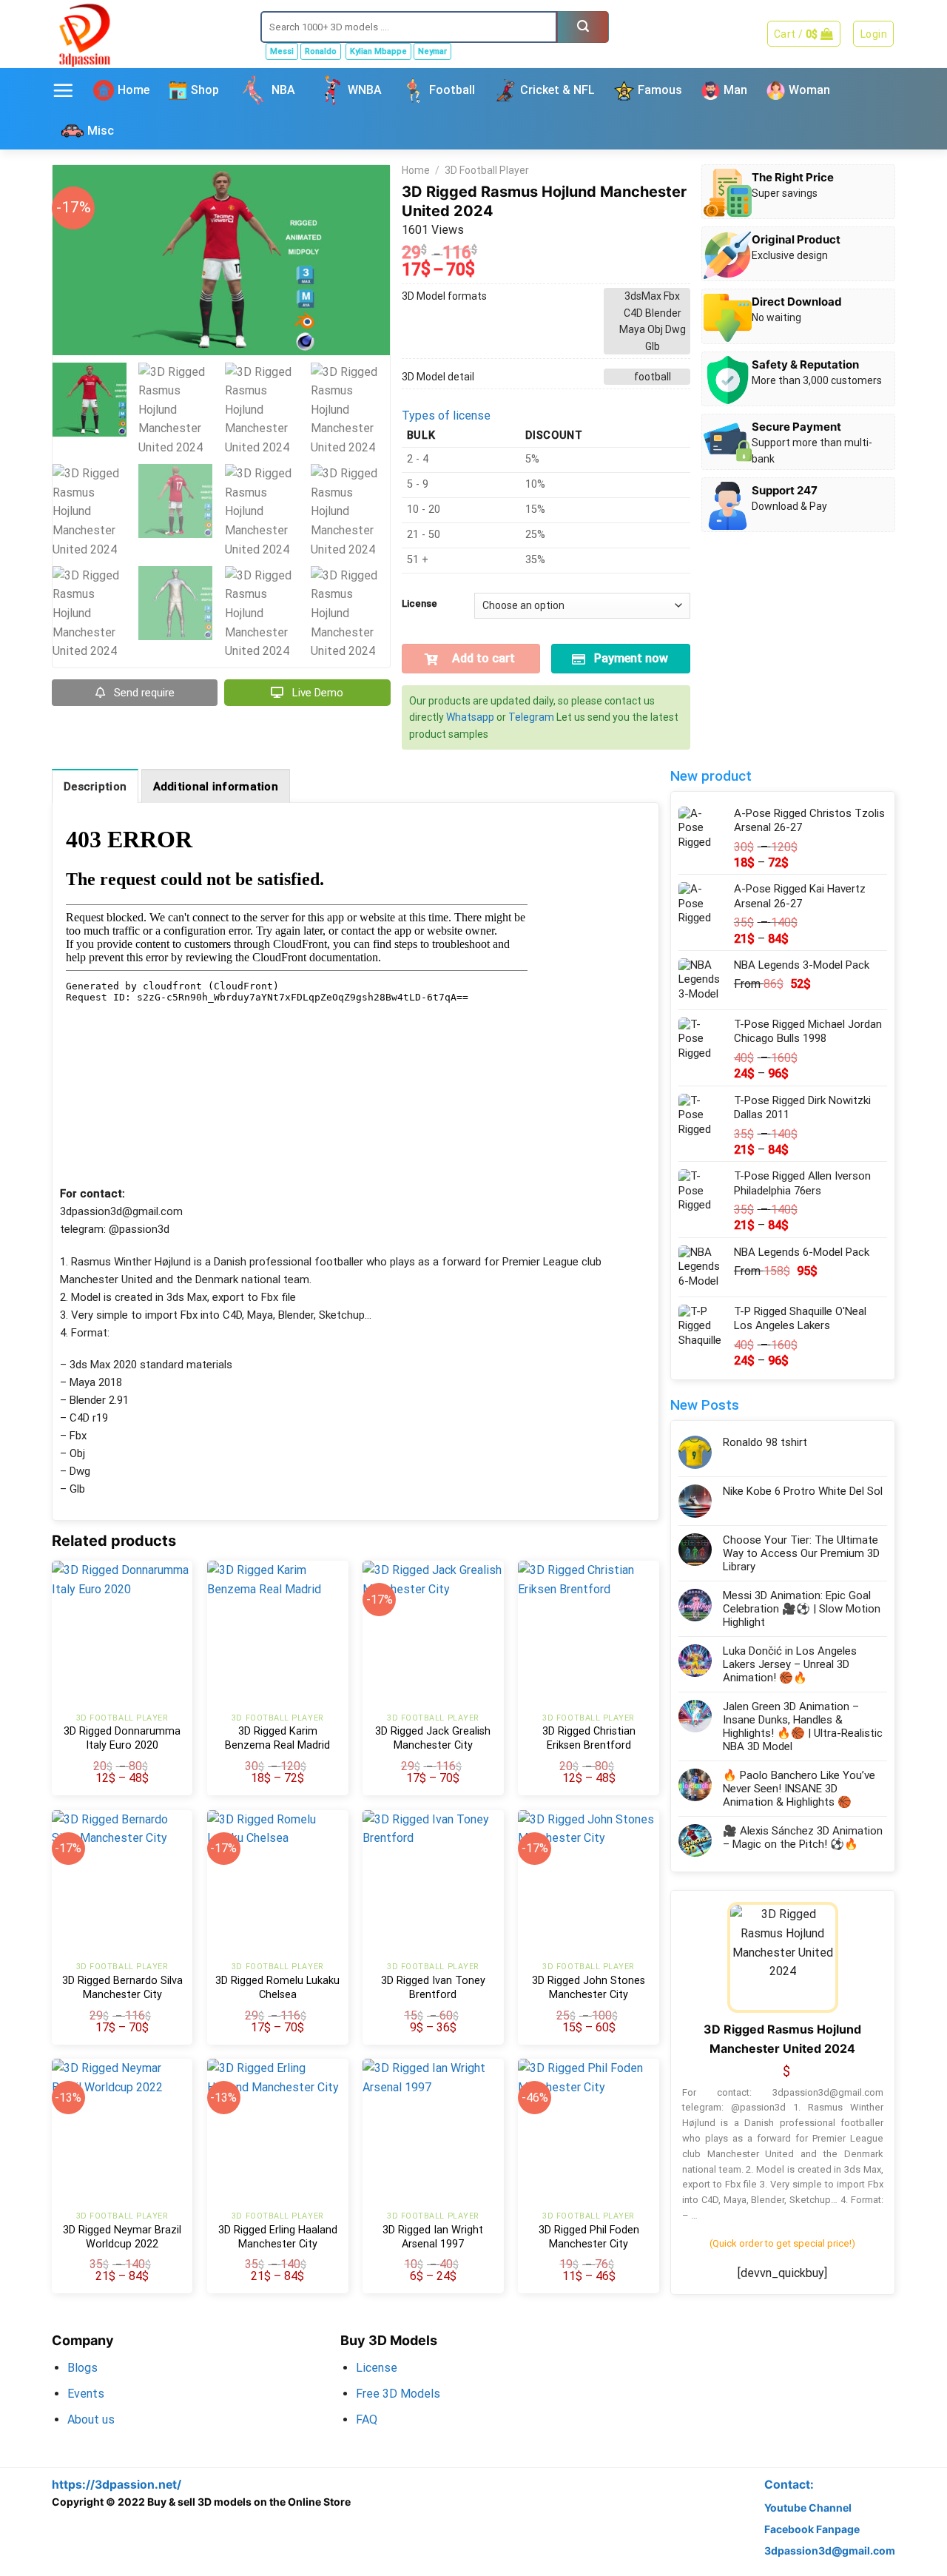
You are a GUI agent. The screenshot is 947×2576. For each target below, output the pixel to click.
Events (86, 2394)
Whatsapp (470, 717)
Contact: (789, 2485)
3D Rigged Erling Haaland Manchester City (278, 2237)
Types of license (446, 416)
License (419, 604)
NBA (283, 90)
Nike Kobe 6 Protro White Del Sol (803, 1491)
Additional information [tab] (216, 787)
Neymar (432, 51)
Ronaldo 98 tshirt (765, 1442)
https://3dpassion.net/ (117, 2485)
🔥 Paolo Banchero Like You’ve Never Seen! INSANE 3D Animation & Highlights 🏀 (799, 1789)
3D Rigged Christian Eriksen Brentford (589, 1738)
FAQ (367, 2419)
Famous (660, 90)
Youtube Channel (808, 2508)
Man (735, 90)
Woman (809, 90)
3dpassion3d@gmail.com (830, 2550)
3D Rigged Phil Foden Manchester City (589, 2237)
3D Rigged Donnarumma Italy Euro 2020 (122, 1738)
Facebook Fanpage (812, 2529)
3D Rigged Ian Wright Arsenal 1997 (433, 2237)
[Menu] (63, 90)
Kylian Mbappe (378, 51)
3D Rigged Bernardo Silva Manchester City (122, 1988)
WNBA (365, 90)
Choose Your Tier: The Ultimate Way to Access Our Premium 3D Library (801, 1553)
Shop (205, 90)
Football (452, 90)
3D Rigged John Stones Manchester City (589, 1988)
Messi (282, 51)
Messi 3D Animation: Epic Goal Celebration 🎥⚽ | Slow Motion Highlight (802, 1609)
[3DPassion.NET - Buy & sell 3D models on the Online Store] (145, 34)
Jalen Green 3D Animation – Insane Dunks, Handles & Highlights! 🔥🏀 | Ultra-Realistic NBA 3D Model (803, 1726)
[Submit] (583, 27)
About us (91, 2419)
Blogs (82, 2368)
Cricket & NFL (557, 90)
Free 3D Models (398, 2394)
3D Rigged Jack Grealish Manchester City (433, 1738)
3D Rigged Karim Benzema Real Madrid (277, 1738)
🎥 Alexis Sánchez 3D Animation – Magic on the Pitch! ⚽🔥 (803, 1837)
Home (134, 90)
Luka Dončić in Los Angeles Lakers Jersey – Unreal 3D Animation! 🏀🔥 (790, 1664)
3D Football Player (487, 170)
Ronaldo (321, 51)
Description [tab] (95, 787)
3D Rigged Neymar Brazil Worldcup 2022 (122, 2237)
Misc (101, 131)
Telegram (531, 717)
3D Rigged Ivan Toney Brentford (433, 1988)
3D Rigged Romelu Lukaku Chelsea (277, 1988)
